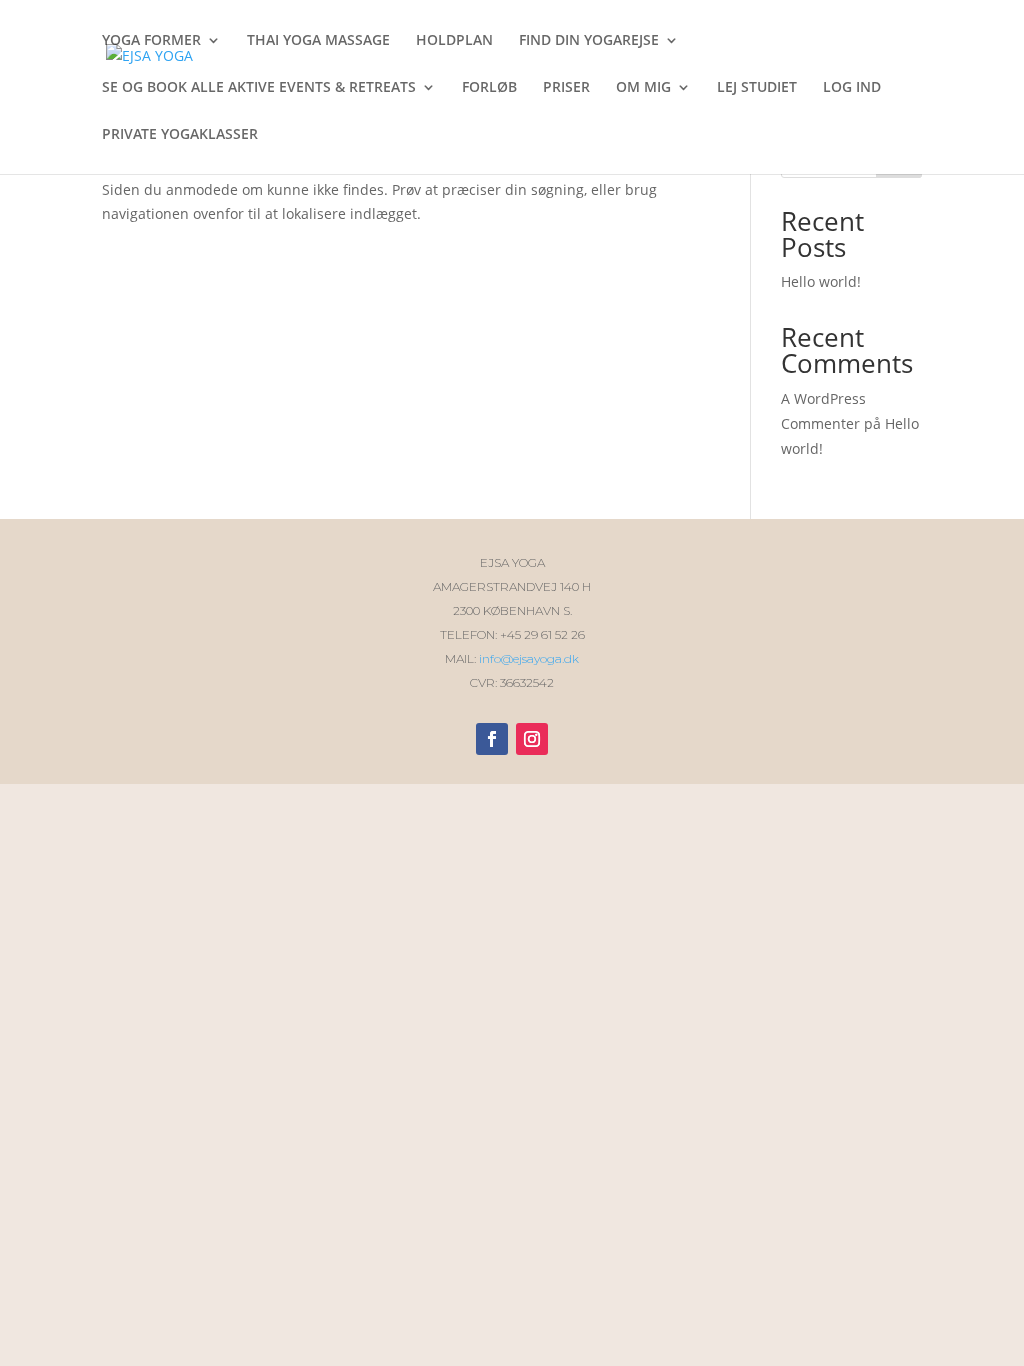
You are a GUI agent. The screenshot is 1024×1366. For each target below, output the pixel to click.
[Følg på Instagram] (532, 739)
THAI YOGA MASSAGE (318, 41)
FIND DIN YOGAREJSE (589, 41)
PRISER (566, 88)
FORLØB (489, 88)
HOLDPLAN (454, 41)
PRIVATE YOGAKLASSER (180, 135)
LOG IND (852, 88)
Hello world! (821, 281)
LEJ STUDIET (757, 88)
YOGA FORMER (151, 41)
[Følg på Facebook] (492, 739)
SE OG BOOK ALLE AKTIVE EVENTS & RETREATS (259, 88)
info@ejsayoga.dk (529, 658)
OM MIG (643, 88)
